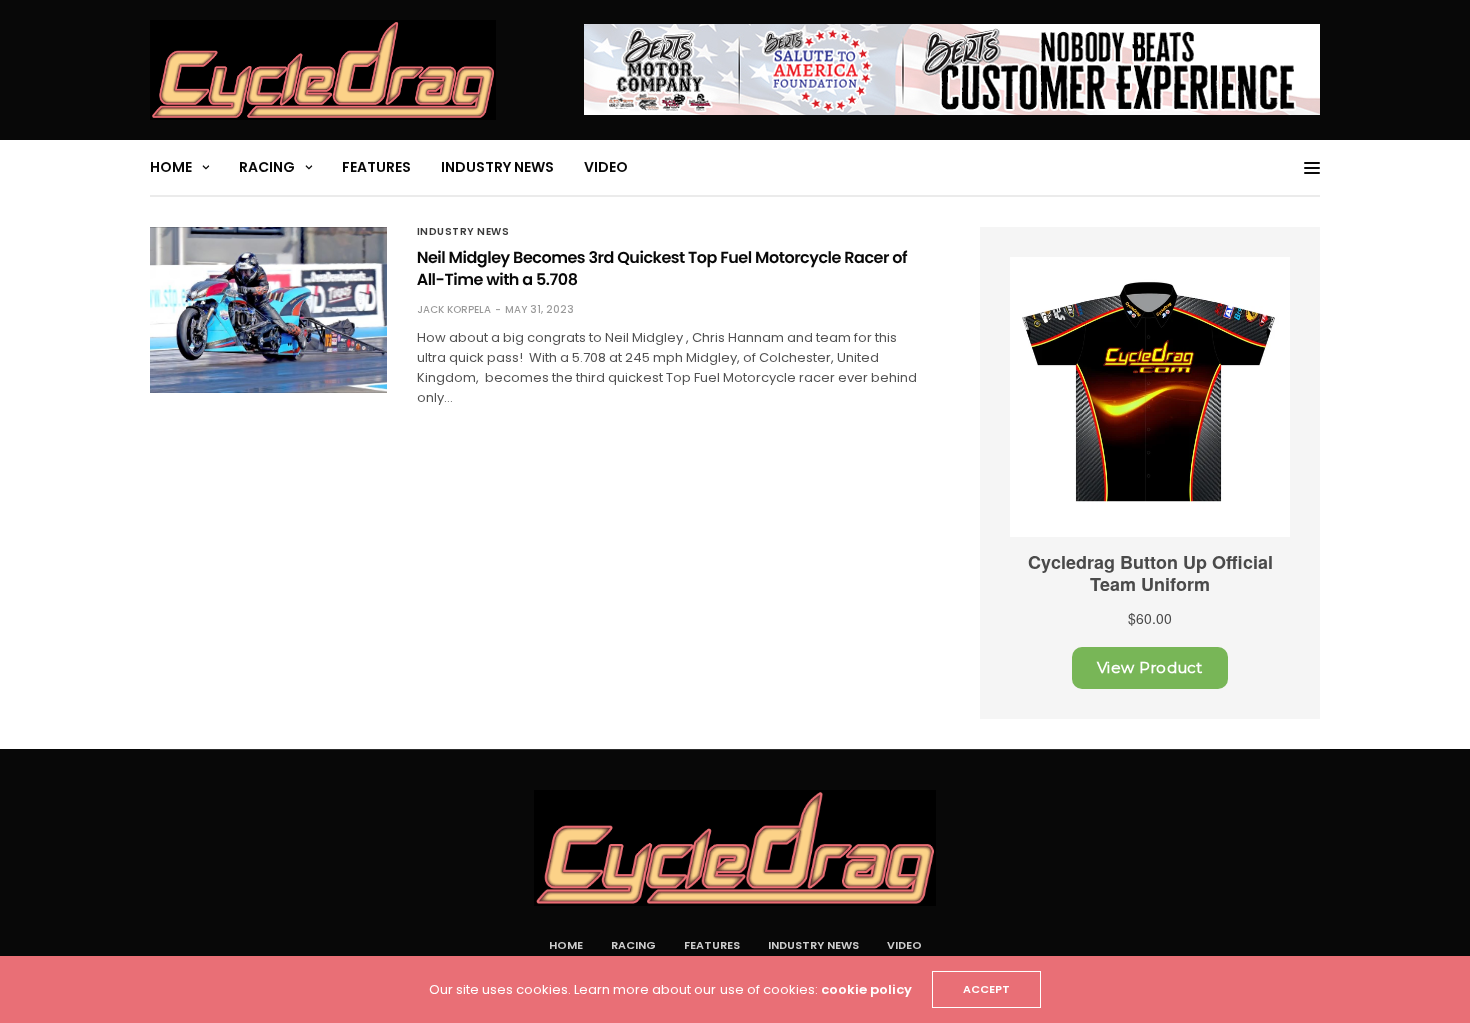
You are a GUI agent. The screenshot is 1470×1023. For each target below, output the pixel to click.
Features (376, 167)
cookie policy (866, 989)
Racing (267, 167)
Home (171, 167)
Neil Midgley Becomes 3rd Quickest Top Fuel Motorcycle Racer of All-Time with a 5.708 (662, 268)
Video (606, 167)
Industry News (497, 167)
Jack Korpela (454, 309)
